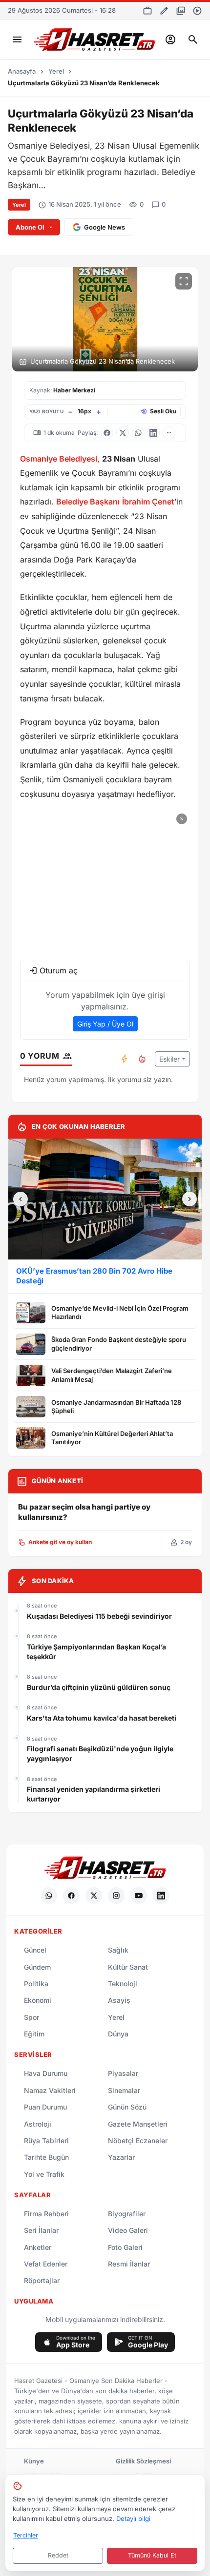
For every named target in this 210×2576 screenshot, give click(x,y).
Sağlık (118, 1950)
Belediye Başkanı (88, 502)
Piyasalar (123, 2073)
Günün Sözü (127, 2107)
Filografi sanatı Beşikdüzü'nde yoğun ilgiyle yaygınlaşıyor (100, 1753)
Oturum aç (59, 970)
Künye (34, 2461)
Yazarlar (121, 2157)
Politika (36, 1984)
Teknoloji (123, 1984)
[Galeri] (181, 11)
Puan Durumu (45, 2107)
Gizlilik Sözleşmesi (143, 2461)
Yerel (56, 71)
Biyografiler (127, 2214)
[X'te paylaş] (123, 433)
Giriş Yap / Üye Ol (105, 1024)
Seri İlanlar (41, 2230)
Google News (105, 227)
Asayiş (119, 2000)
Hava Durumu (46, 2073)
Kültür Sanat (128, 1967)
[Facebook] (71, 1896)
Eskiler (169, 1059)
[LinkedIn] (161, 1896)
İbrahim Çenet (148, 502)
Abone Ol (30, 227)
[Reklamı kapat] (182, 819)
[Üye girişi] (170, 39)
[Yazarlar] (164, 11)
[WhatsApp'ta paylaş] (138, 433)
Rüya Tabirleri (46, 2140)
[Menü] (17, 39)
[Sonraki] (189, 1199)
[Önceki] (21, 1199)
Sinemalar (124, 2090)
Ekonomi (38, 2000)
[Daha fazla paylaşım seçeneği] (169, 433)
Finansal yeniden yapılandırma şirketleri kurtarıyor (94, 1794)
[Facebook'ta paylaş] (107, 433)
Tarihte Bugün (46, 2157)
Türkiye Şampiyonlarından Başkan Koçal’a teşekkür (96, 1652)
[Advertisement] (105, 881)
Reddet (58, 2555)
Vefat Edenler (46, 2264)
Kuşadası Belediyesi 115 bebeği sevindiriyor (99, 1616)
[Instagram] (116, 1896)
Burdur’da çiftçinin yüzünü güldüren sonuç (99, 1687)
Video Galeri (128, 2230)
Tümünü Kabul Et (152, 2555)
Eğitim (34, 2034)
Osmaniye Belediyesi (59, 459)
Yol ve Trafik (44, 2174)
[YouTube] (139, 1896)
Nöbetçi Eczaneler (138, 2140)
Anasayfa (22, 71)
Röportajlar (42, 2280)
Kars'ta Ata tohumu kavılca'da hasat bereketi (102, 1718)
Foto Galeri (125, 2247)
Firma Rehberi (46, 2214)
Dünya (118, 2034)
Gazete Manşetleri (138, 2124)
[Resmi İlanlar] (147, 11)
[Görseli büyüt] (184, 281)
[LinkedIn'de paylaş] (153, 433)
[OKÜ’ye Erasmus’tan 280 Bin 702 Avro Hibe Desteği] (105, 1199)
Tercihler (26, 2535)
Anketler (38, 2247)
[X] (94, 1896)
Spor (31, 2017)
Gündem (37, 1967)
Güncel (35, 1950)
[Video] (197, 11)
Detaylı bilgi (133, 2518)
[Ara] (193, 39)
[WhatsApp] (49, 1896)
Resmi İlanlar (129, 2264)
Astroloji (38, 2124)
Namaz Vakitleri (50, 2090)
